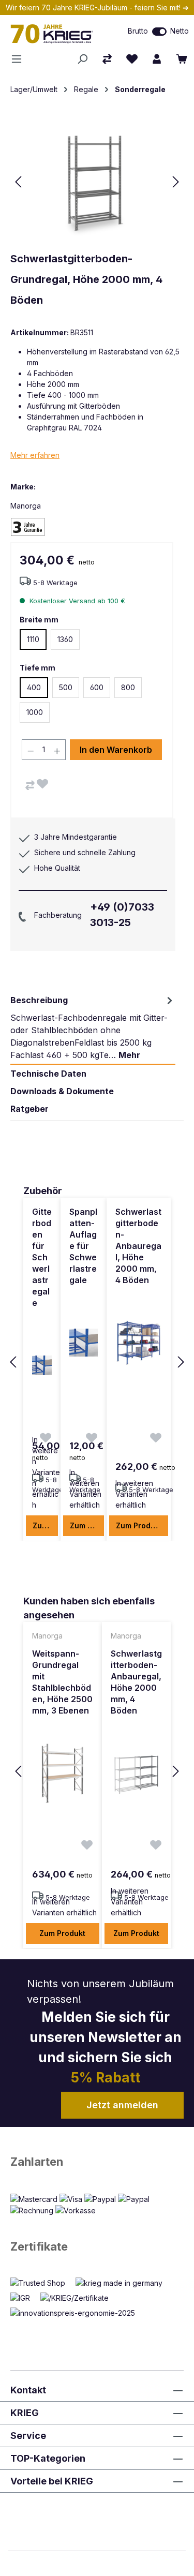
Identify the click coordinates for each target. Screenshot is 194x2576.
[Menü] (20, 59)
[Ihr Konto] (157, 59)
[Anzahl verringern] (31, 750)
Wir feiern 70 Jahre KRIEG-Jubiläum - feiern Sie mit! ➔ (97, 8)
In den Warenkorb (116, 750)
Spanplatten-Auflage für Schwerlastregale (83, 1246)
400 (34, 687)
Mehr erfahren (35, 455)
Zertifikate (39, 2246)
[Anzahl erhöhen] (57, 750)
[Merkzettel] (132, 59)
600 (97, 687)
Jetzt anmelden (122, 2105)
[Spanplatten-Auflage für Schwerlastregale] (84, 1343)
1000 (35, 712)
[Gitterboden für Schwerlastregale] (42, 1365)
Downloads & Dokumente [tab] (62, 1091)
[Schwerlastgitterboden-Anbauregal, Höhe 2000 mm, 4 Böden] (139, 1343)
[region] (97, 1363)
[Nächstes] (176, 182)
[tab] (93, 1028)
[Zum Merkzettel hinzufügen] (42, 784)
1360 (65, 639)
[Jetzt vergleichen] (107, 59)
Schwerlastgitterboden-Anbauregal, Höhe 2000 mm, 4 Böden (138, 1246)
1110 (33, 639)
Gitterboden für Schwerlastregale (42, 1257)
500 (66, 687)
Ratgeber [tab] (29, 1109)
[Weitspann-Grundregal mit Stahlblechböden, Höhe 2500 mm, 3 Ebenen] (63, 1773)
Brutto (138, 31)
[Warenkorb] (182, 59)
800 (128, 687)
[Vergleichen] (30, 785)
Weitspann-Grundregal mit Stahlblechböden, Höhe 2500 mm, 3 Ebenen (62, 1682)
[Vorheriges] (18, 182)
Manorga (26, 506)
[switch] (159, 32)
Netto (180, 31)
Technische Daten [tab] (48, 1074)
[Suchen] (82, 59)
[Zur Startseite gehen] (57, 34)
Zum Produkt (45, 1525)
